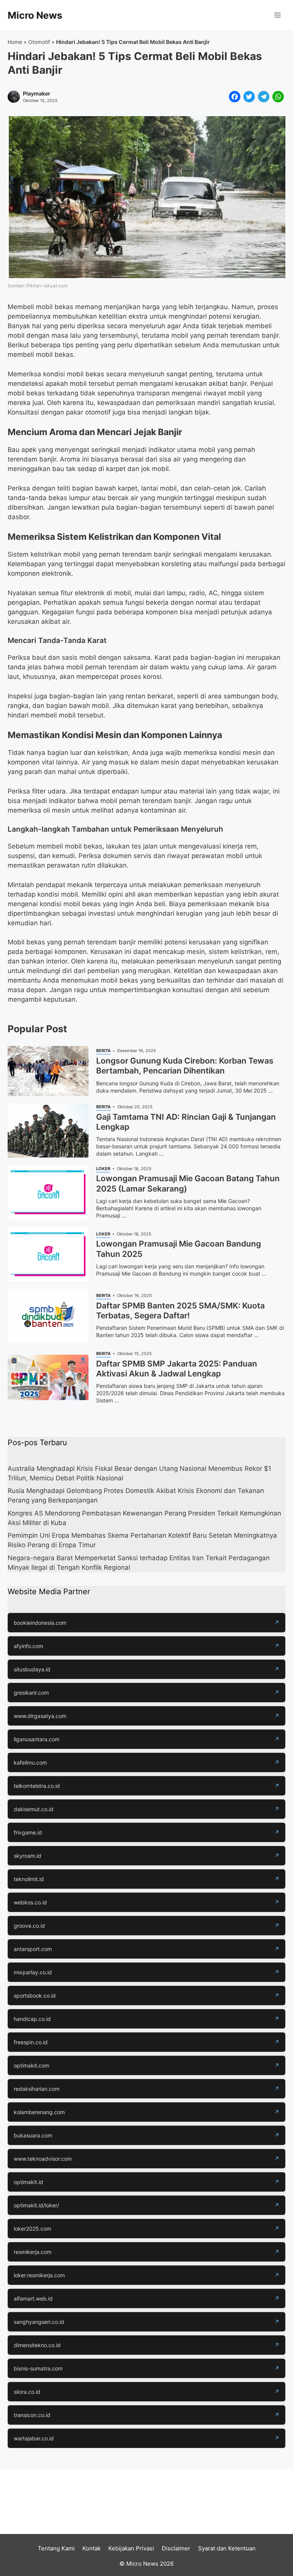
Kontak (92, 2548)
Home (15, 42)
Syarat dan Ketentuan (227, 2548)
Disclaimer (176, 2548)
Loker (103, 1169)
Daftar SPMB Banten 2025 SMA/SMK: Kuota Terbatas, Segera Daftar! (180, 1311)
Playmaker (37, 94)
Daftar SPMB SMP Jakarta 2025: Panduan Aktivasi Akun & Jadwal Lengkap (177, 1369)
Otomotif (39, 42)
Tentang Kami (56, 2548)
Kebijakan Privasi (131, 2548)
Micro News (35, 15)
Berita (103, 1051)
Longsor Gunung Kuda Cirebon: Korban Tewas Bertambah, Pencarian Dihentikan (185, 1066)
